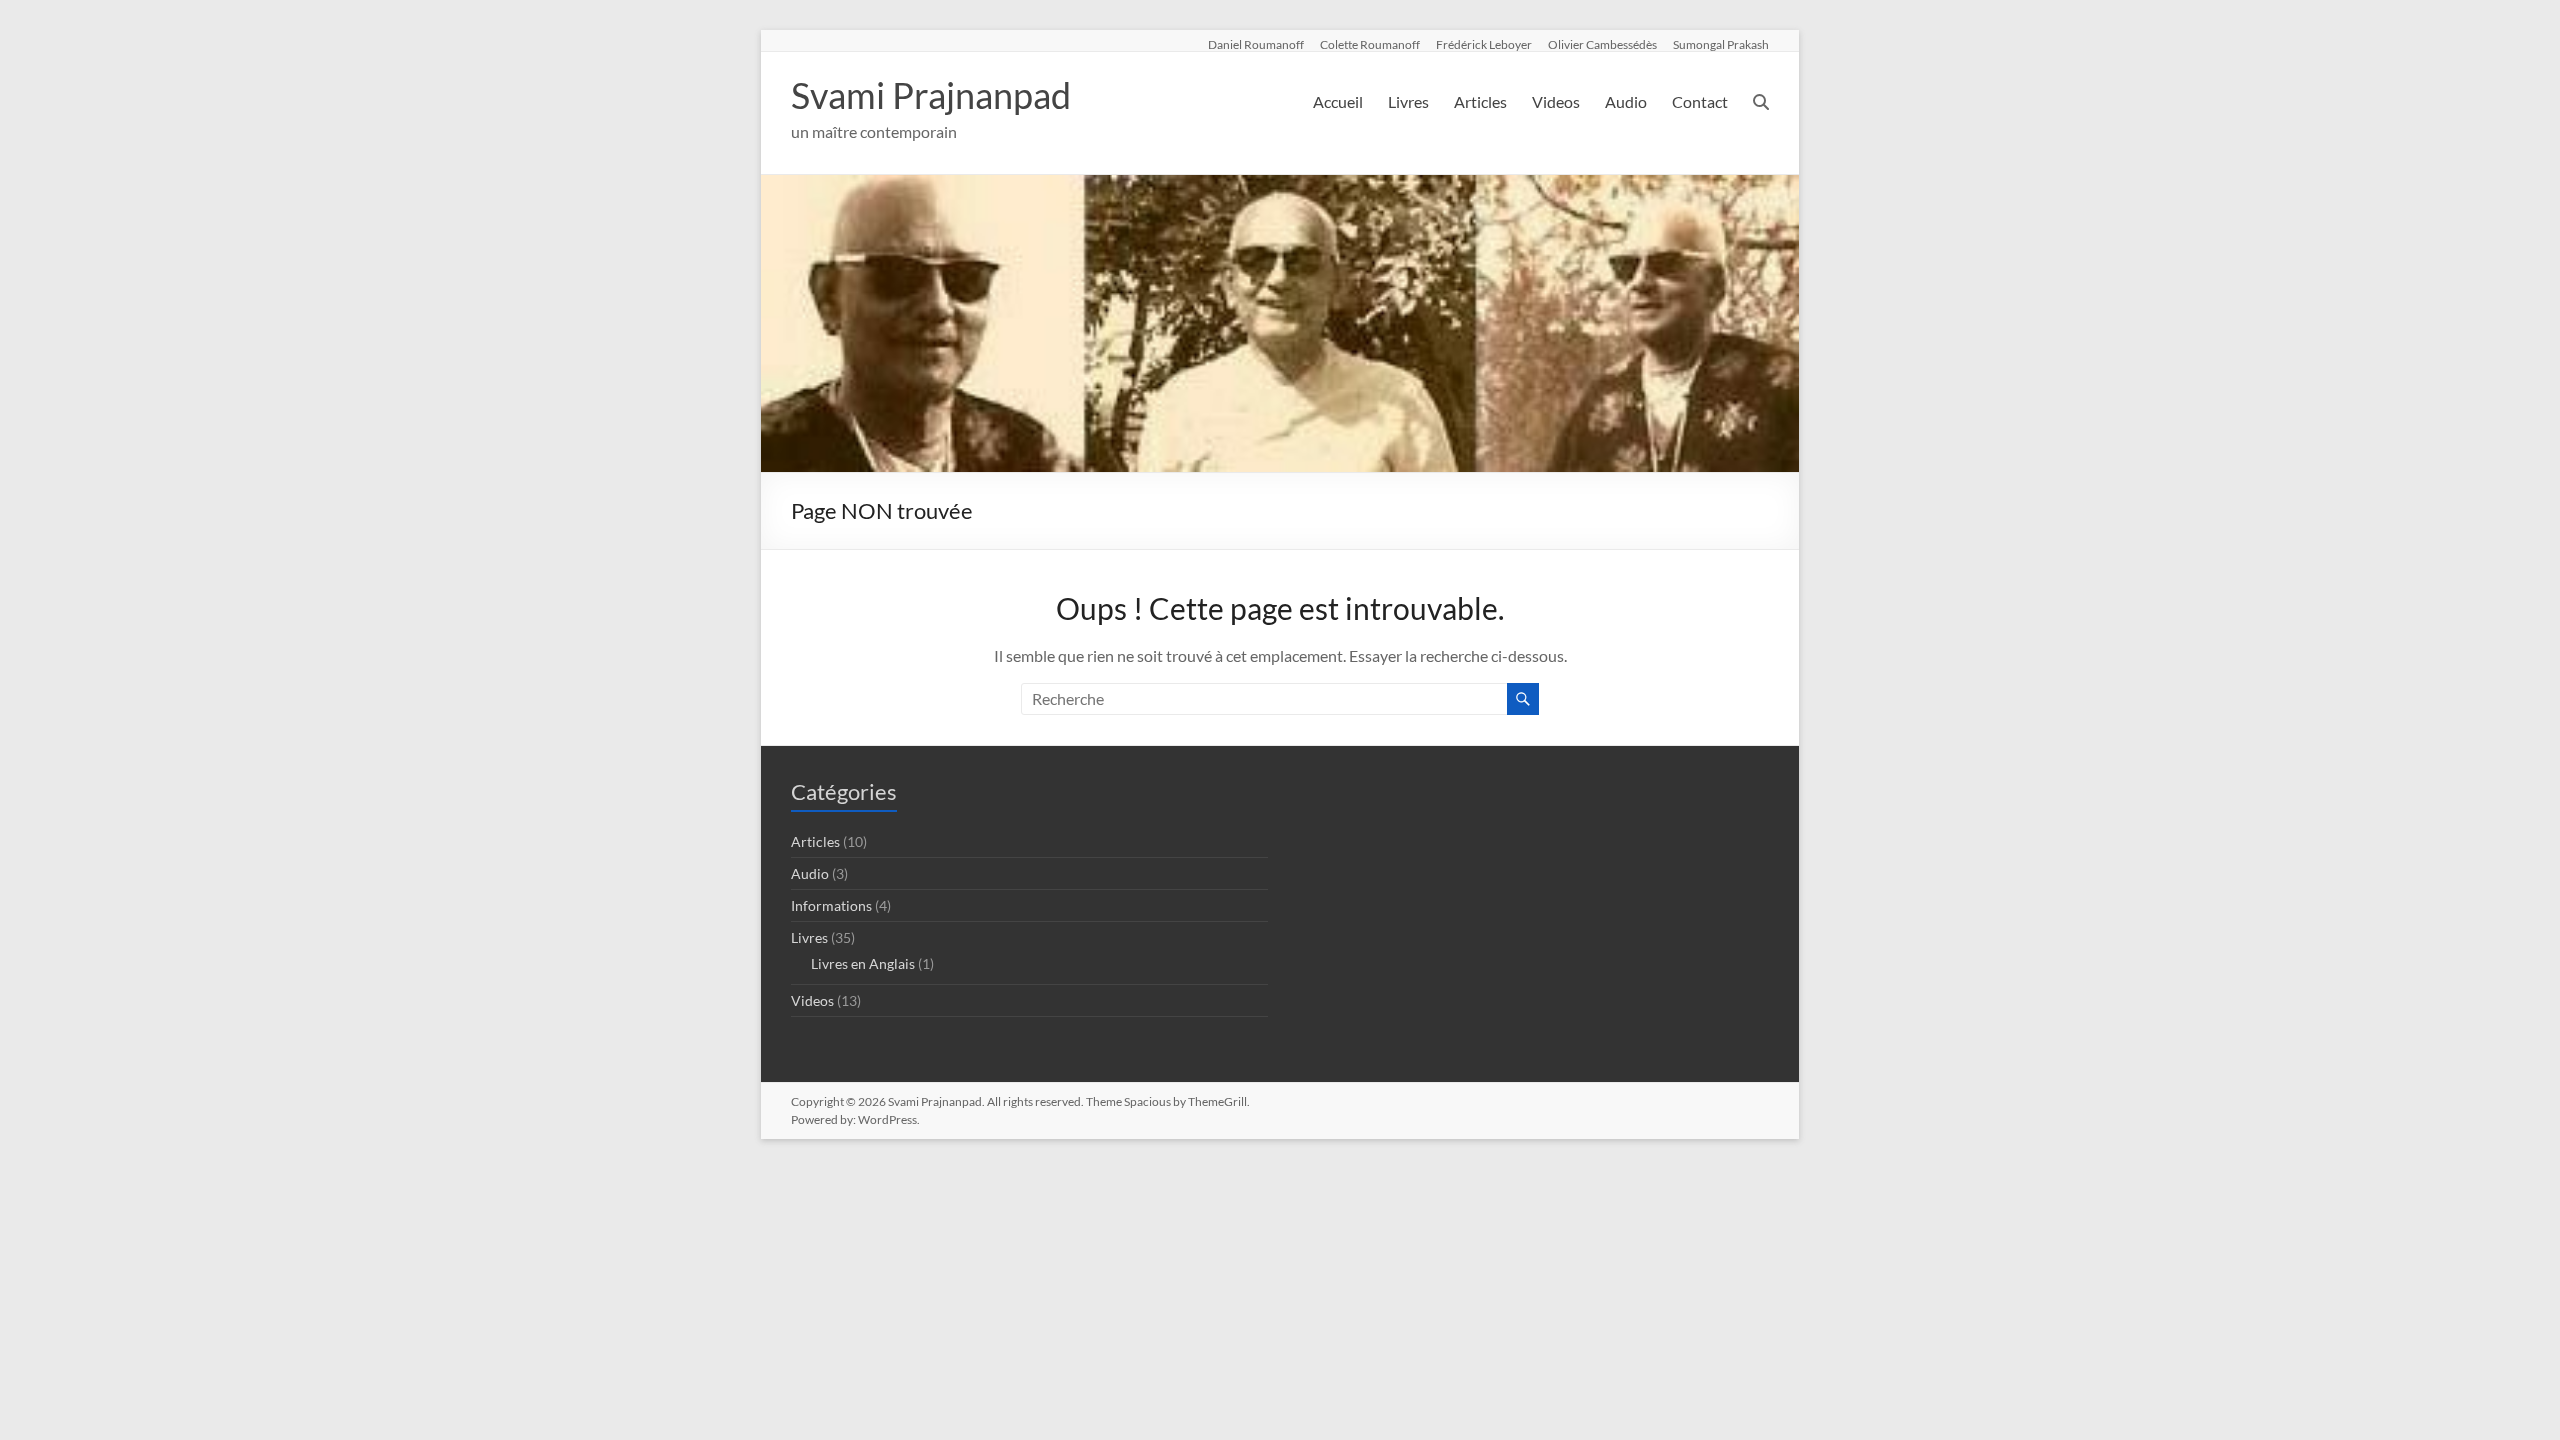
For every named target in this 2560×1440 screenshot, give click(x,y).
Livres (1408, 101)
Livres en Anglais (863, 963)
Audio (1626, 101)
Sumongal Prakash (1721, 44)
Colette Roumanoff (1370, 44)
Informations (831, 905)
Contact (1700, 101)
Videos (1556, 101)
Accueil (1338, 101)
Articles (1480, 101)
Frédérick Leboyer (1484, 44)
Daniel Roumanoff (1256, 44)
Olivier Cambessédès (1602, 44)
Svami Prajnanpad (931, 95)
